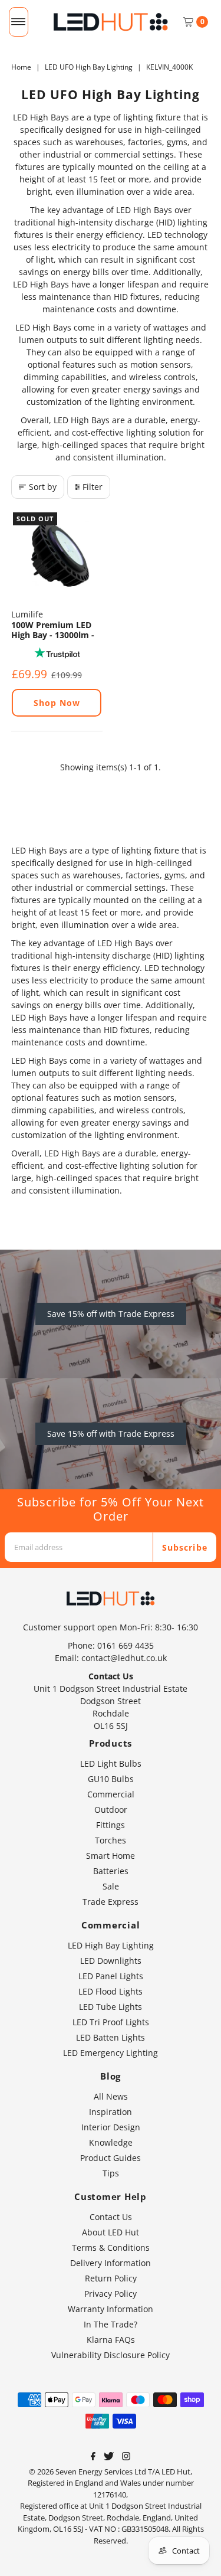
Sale (111, 1886)
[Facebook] (93, 2457)
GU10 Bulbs (111, 1779)
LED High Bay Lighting (111, 1945)
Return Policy (111, 2278)
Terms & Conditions (111, 2248)
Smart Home (111, 1856)
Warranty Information (111, 2309)
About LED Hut (111, 2232)
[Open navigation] (19, 22)
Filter (93, 487)
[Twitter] (109, 2457)
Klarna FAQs (111, 2340)
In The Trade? (111, 2324)
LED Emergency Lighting (111, 2053)
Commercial (111, 1794)
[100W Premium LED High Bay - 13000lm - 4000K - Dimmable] (57, 556)
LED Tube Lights (111, 2007)
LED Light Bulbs (111, 1763)
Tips (111, 2173)
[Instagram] (126, 2457)
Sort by (43, 487)
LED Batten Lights (111, 2037)
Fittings (111, 1825)
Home (21, 67)
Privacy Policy (111, 2294)
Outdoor (111, 1810)
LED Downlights (111, 1961)
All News (111, 2096)
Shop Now (57, 703)
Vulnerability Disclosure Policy (111, 2355)
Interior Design (111, 2127)
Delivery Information (111, 2263)
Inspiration (111, 2112)
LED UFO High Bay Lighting (89, 67)
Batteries (111, 1871)
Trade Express (111, 1902)
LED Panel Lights (111, 1976)
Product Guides (111, 2158)
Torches (111, 1840)
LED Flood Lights (111, 1991)
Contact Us (111, 2217)
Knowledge (111, 2142)
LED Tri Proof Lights (111, 2022)
